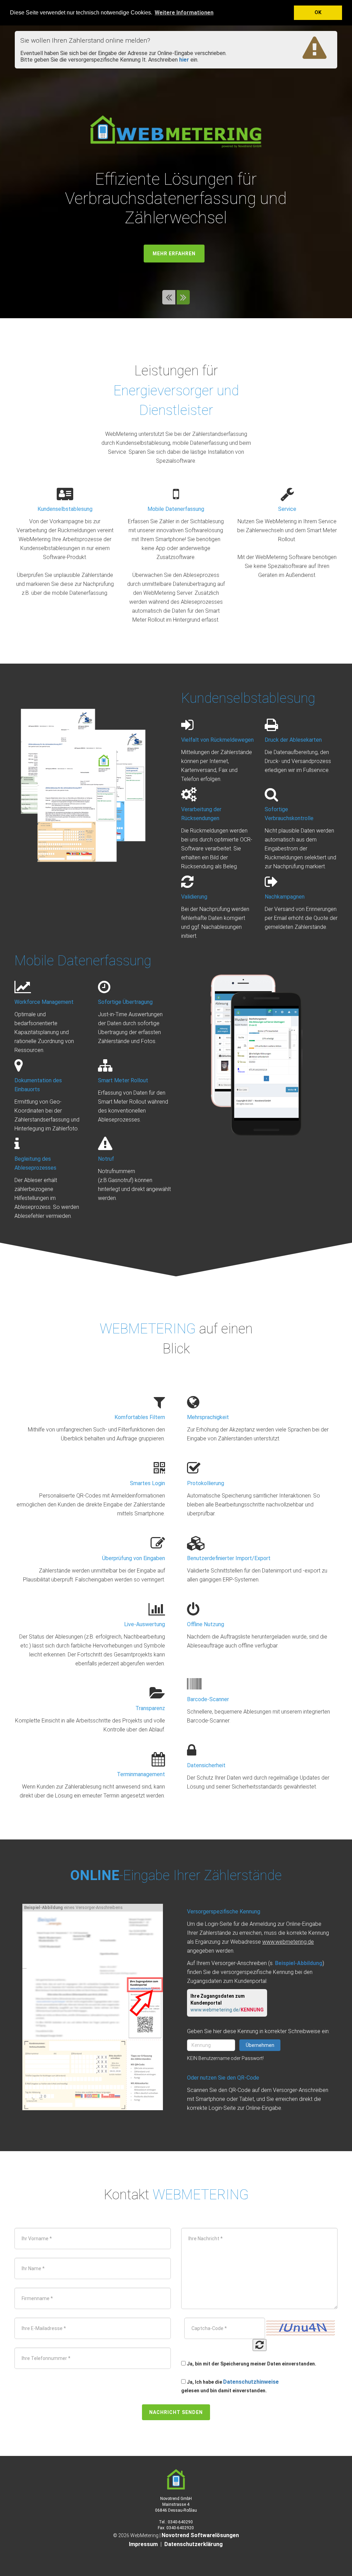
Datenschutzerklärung (194, 2544)
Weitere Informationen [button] (184, 13)
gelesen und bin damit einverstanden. (224, 2391)
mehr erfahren (174, 254)
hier (184, 60)
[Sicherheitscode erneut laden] (260, 2345)
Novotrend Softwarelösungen (200, 2535)
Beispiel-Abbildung (299, 1963)
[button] (169, 299)
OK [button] (318, 13)
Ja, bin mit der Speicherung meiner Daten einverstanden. (251, 2364)
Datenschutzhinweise (251, 2382)
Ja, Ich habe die (204, 2382)
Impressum (143, 2544)
